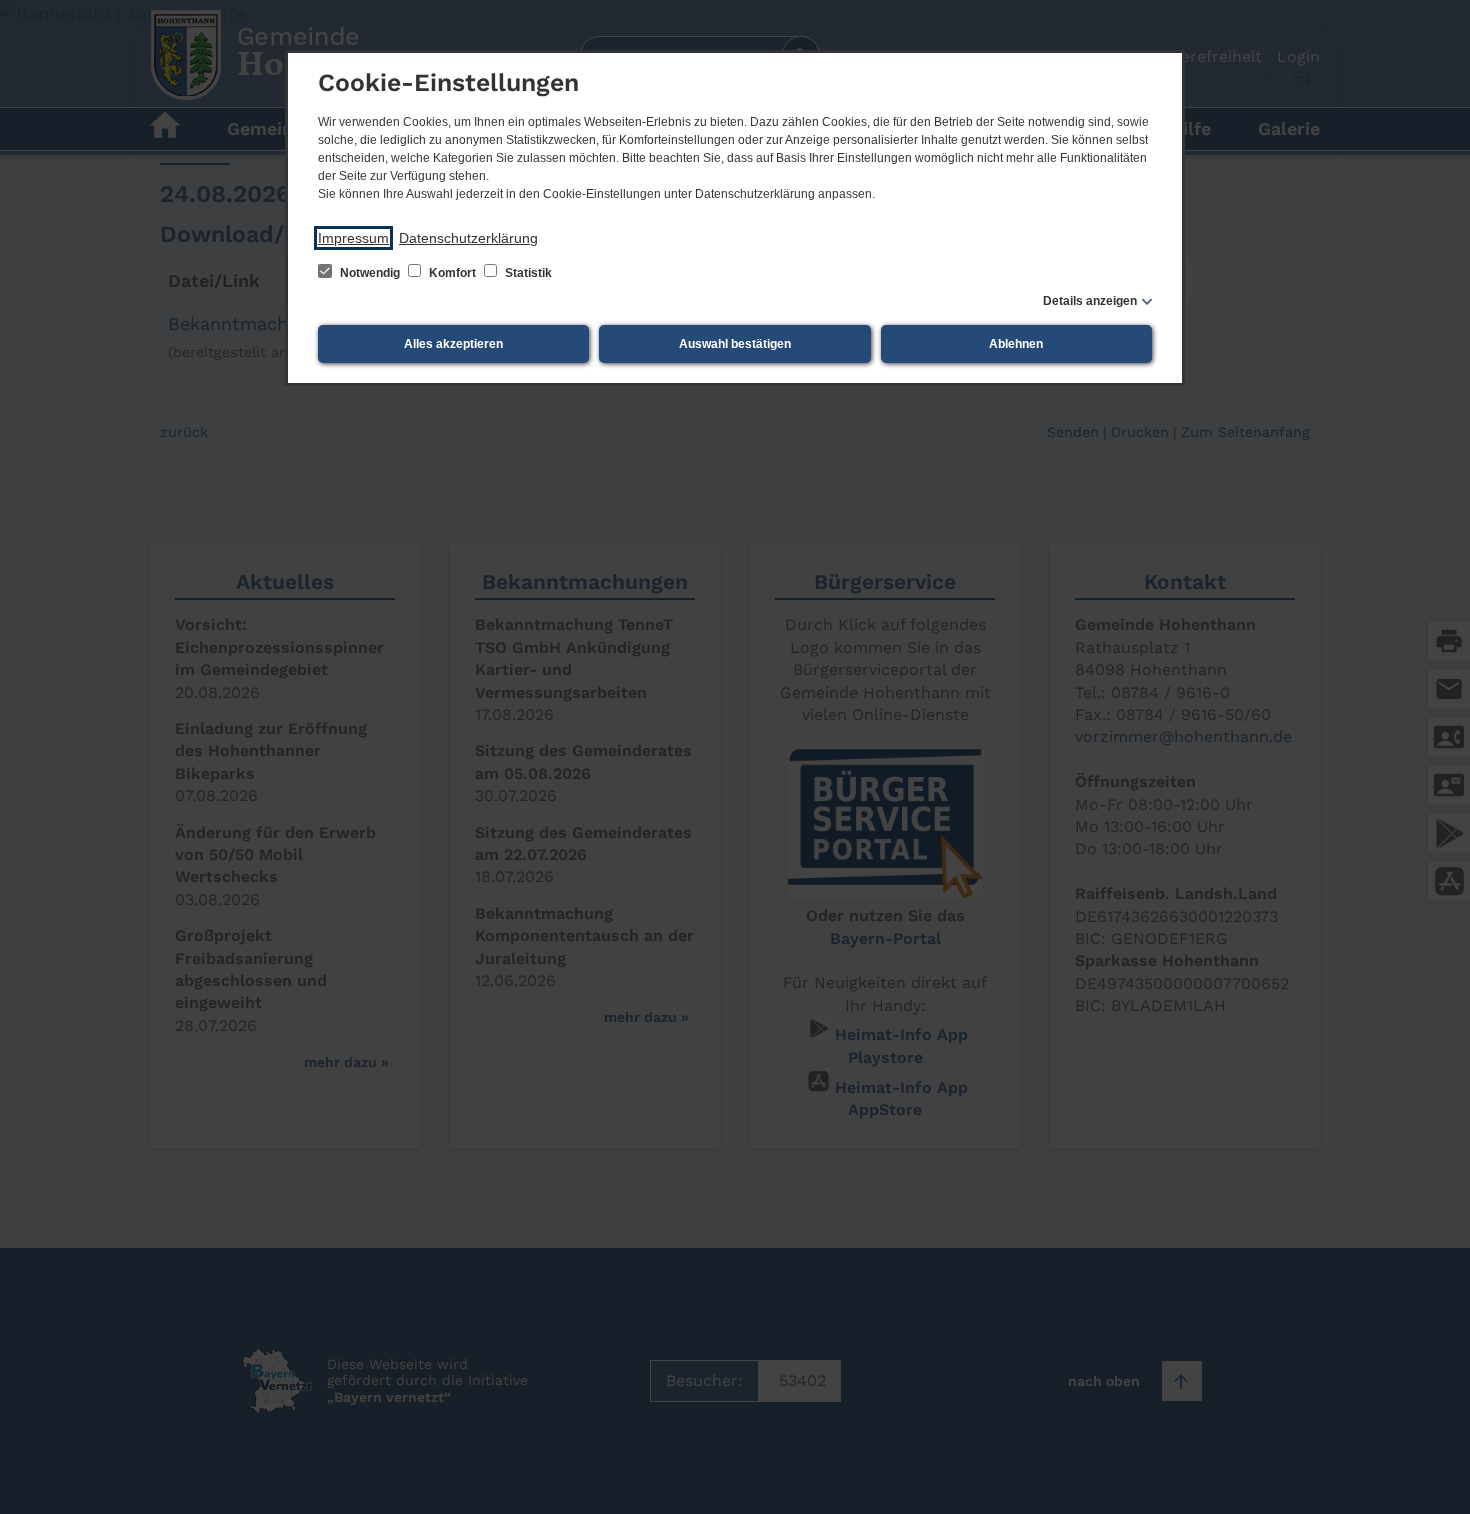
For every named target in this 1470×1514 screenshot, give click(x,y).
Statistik (527, 273)
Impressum (353, 238)
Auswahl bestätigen (735, 344)
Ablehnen (1016, 344)
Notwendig (370, 273)
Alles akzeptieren (453, 344)
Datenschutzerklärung (468, 238)
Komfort (452, 273)
